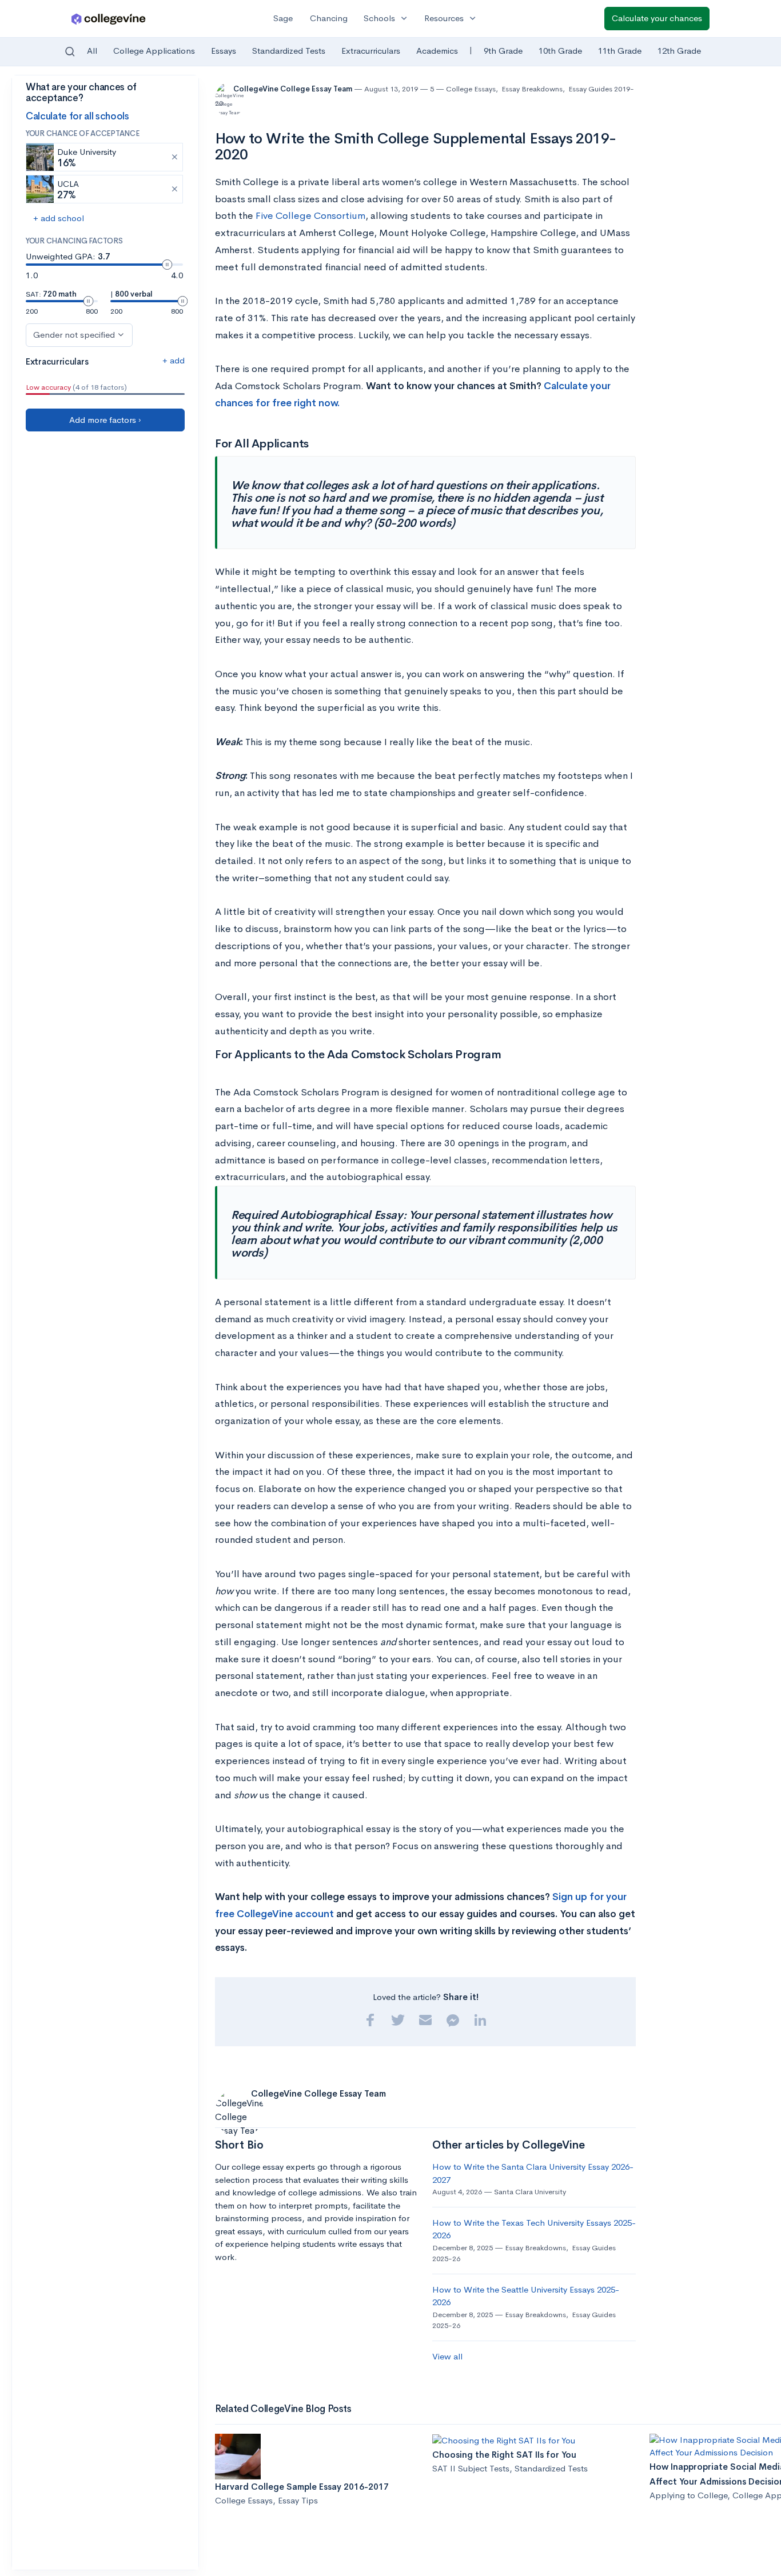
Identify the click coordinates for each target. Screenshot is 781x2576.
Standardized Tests (289, 51)
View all (447, 2356)
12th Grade (679, 51)
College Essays (471, 89)
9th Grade (503, 51)
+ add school (59, 218)
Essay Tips (298, 2500)
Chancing (329, 18)
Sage (283, 18)
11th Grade (620, 51)
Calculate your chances (657, 18)
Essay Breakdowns (532, 89)
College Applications (154, 51)
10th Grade (560, 51)
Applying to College (688, 2495)
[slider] (167, 265)
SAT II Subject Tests (471, 2468)
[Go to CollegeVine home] (109, 19)
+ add (174, 360)
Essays (224, 51)
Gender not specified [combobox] (74, 335)
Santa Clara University (530, 2192)
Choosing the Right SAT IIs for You (504, 2455)
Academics (437, 51)
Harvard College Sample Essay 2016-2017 (302, 2487)
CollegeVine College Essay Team (294, 89)
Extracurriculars (371, 51)
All (92, 51)
